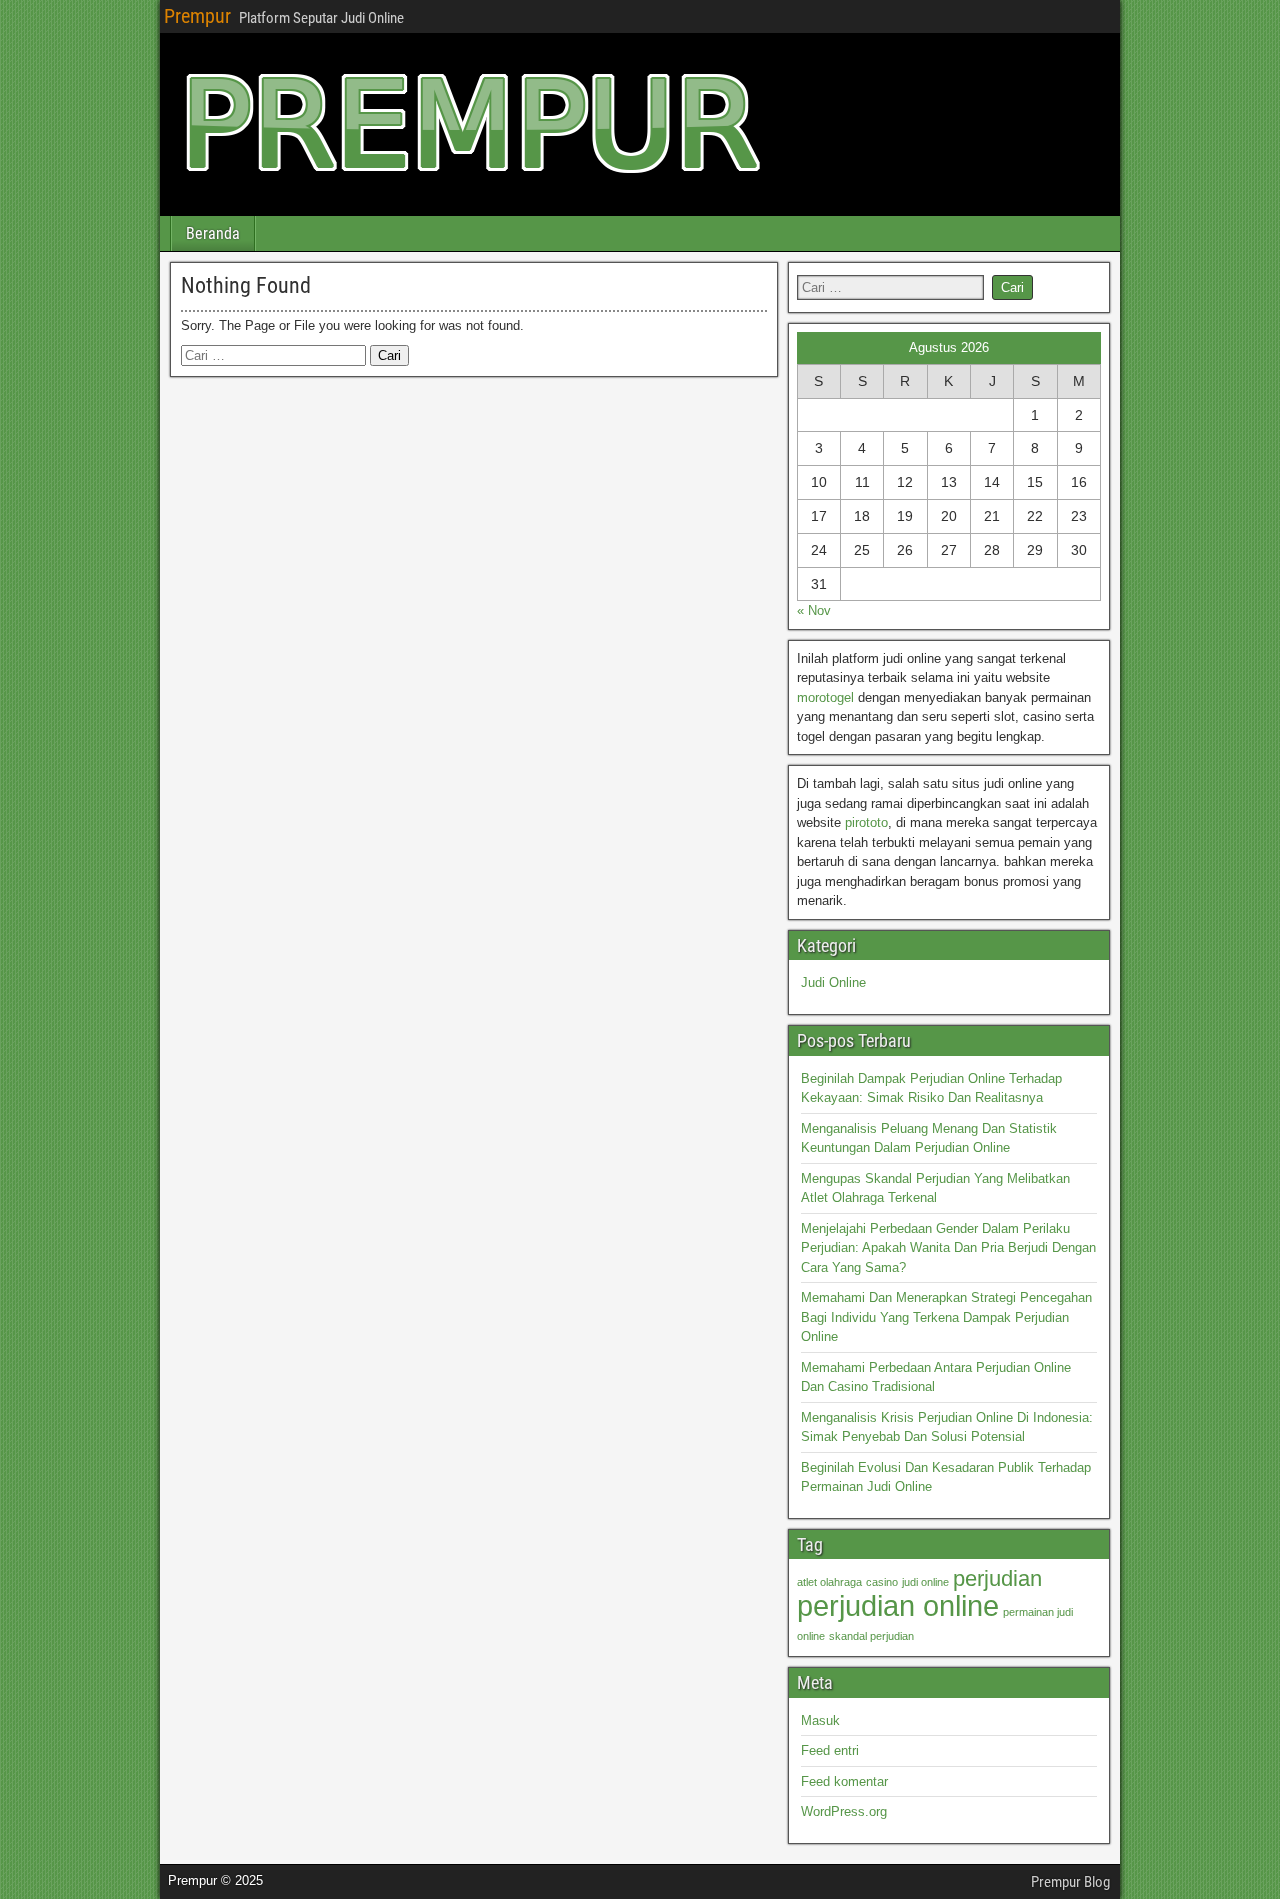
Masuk (820, 1720)
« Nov (814, 610)
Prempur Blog (1070, 1882)
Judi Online (833, 982)
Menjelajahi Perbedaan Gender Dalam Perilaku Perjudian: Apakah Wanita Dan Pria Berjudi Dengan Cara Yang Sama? (948, 1248)
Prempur (197, 16)
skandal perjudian (871, 1636)
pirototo (866, 822)
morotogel (825, 697)
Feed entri (830, 1750)
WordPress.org (844, 1811)
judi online (925, 1582)
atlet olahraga (829, 1582)
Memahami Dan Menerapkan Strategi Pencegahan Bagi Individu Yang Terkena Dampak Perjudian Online (946, 1317)
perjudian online (898, 1605)
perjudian (997, 1578)
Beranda (213, 233)
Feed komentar (844, 1781)
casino (882, 1582)
